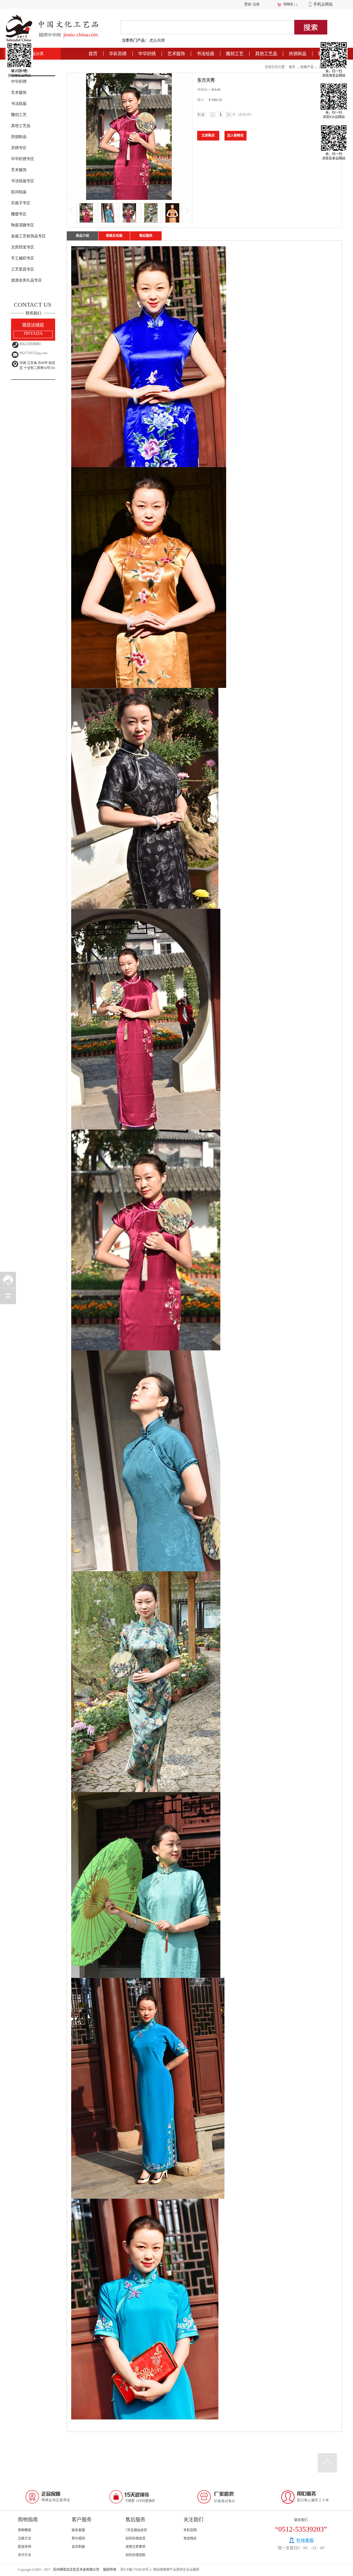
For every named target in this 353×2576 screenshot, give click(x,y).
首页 (93, 54)
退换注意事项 (135, 2547)
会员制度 (78, 2547)
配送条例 (25, 2547)
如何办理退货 (135, 2538)
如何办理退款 (135, 2555)
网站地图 (159, 2570)
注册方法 (25, 2538)
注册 (256, 4)
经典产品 (307, 67)
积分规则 (78, 2538)
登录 (248, 4)
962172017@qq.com (33, 353)
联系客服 (78, 2530)
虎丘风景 (157, 40)
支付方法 (25, 2555)
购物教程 (25, 2530)
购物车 (288, 4)
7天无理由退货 (136, 2530)
